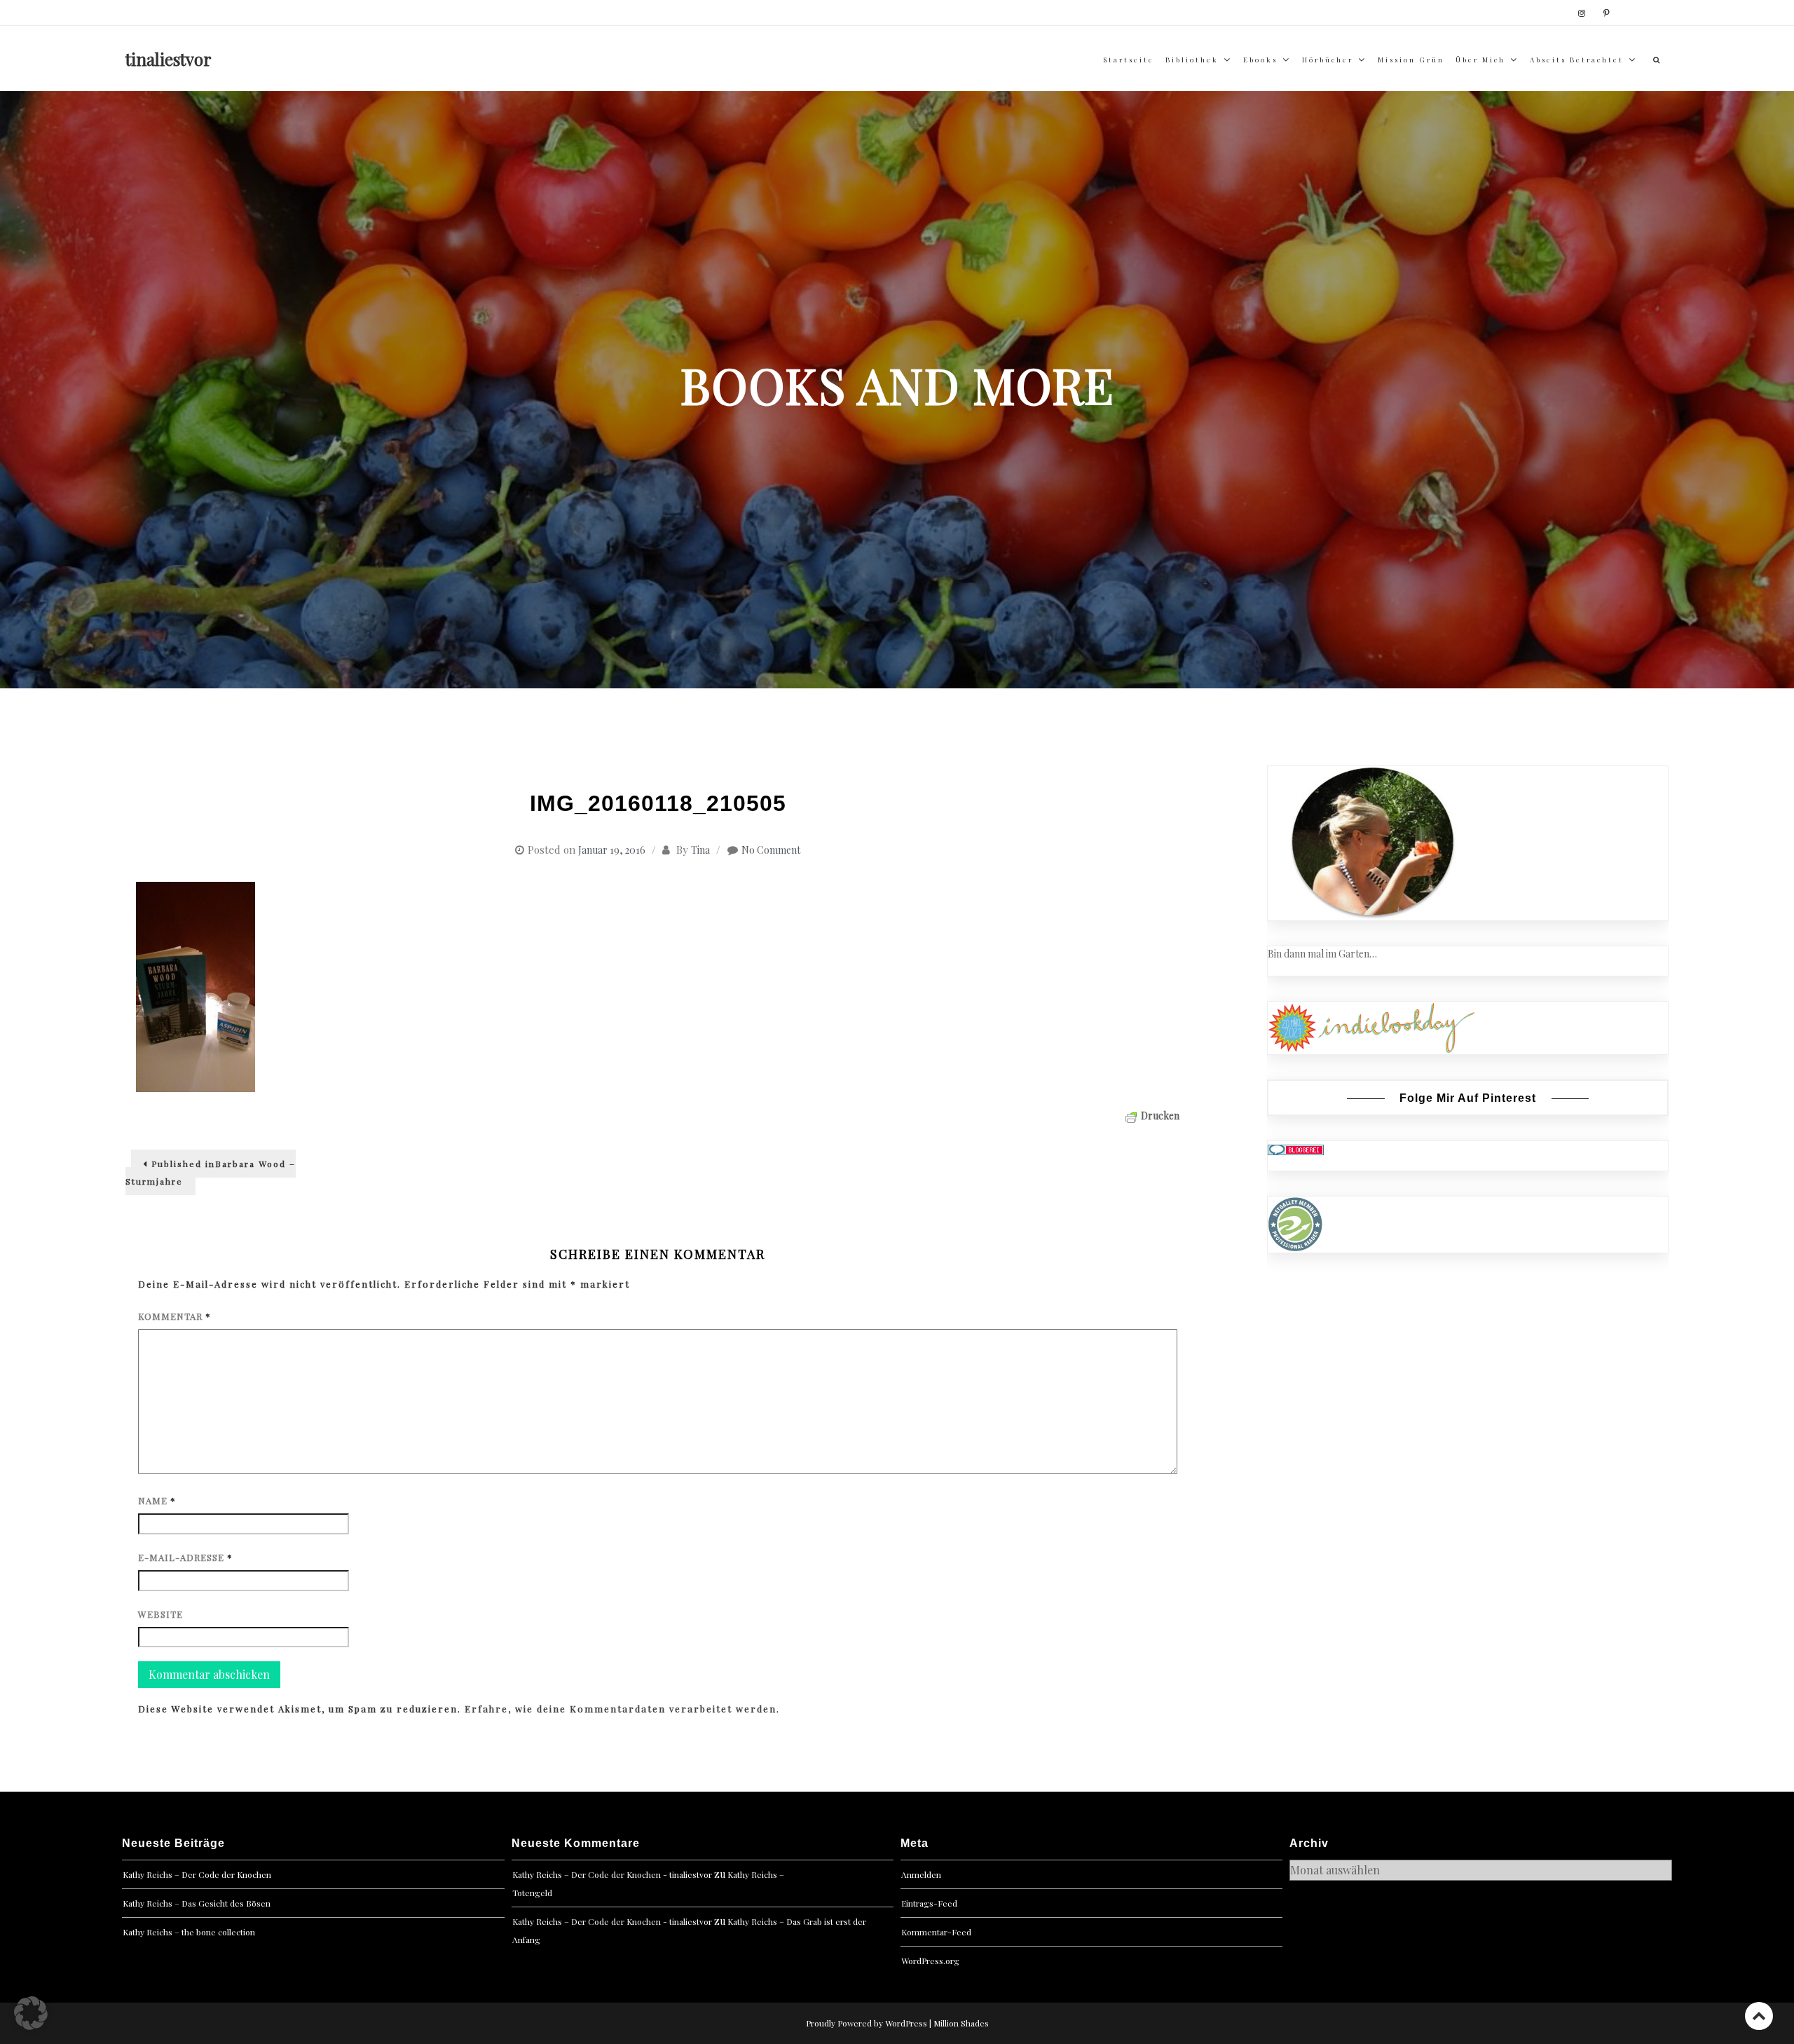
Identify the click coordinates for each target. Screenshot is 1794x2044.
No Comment (771, 850)
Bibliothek (1192, 60)
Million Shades (961, 2023)
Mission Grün (1411, 60)
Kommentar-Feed (936, 1932)
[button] (31, 2013)
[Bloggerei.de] (1296, 1149)
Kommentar (174, 1316)
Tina (700, 850)
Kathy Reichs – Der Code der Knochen (197, 1874)
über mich (1480, 60)
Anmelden (921, 1874)
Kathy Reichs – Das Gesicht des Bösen (197, 1903)
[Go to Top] (1759, 2016)
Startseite (1129, 60)
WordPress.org (930, 1961)
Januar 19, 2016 (612, 850)
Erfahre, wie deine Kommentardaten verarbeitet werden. (622, 1709)
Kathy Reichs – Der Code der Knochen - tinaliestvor (612, 1874)
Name (157, 1500)
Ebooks (1260, 60)
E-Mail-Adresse (185, 1557)
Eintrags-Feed (929, 1903)
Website (160, 1614)
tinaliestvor (169, 59)
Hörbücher (1328, 60)
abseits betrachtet (1577, 60)
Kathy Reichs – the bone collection (189, 1932)
